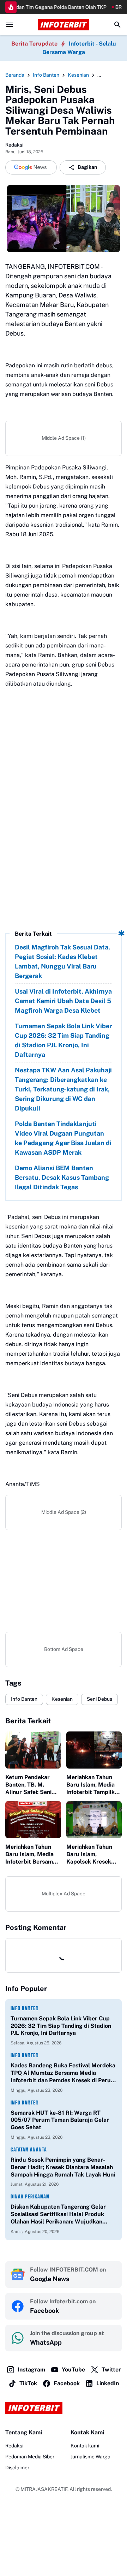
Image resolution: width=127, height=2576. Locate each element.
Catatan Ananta (29, 2149)
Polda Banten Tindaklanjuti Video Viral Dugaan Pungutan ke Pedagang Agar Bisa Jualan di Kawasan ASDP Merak (63, 1138)
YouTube (73, 2370)
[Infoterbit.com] (64, 25)
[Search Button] (117, 25)
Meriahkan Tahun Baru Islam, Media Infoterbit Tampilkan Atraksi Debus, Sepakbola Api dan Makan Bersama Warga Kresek (94, 1785)
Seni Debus (99, 1699)
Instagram (31, 2370)
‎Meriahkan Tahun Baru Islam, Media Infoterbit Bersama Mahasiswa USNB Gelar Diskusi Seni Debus (31, 1854)
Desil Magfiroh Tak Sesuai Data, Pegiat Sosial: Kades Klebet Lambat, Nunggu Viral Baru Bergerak (62, 961)
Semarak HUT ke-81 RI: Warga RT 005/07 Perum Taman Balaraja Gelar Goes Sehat (60, 2120)
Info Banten (24, 1699)
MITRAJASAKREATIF (44, 2489)
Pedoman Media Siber (30, 2457)
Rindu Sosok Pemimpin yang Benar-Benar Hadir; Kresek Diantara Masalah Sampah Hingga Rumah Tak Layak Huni (63, 2167)
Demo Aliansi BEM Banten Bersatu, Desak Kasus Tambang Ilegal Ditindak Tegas (62, 1177)
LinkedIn (108, 2383)
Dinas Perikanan (30, 2196)
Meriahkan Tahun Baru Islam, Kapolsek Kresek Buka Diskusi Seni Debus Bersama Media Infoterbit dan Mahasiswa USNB (94, 1854)
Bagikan (87, 167)
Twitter (111, 2370)
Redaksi (14, 2446)
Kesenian (62, 1699)
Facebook (67, 2383)
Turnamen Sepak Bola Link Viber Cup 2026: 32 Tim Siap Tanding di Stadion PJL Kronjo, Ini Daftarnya (63, 1040)
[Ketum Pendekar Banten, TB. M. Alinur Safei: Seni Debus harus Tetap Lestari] (33, 1750)
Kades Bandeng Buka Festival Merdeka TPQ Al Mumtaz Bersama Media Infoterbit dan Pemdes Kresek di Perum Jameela (63, 2073)
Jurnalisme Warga (90, 2457)
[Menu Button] (10, 25)
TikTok (28, 2383)
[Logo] (64, 2408)
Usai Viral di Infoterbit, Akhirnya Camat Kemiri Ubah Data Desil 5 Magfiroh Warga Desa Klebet (63, 1001)
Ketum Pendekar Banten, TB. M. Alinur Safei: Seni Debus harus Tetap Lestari (31, 1785)
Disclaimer (17, 2468)
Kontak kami (85, 2446)
